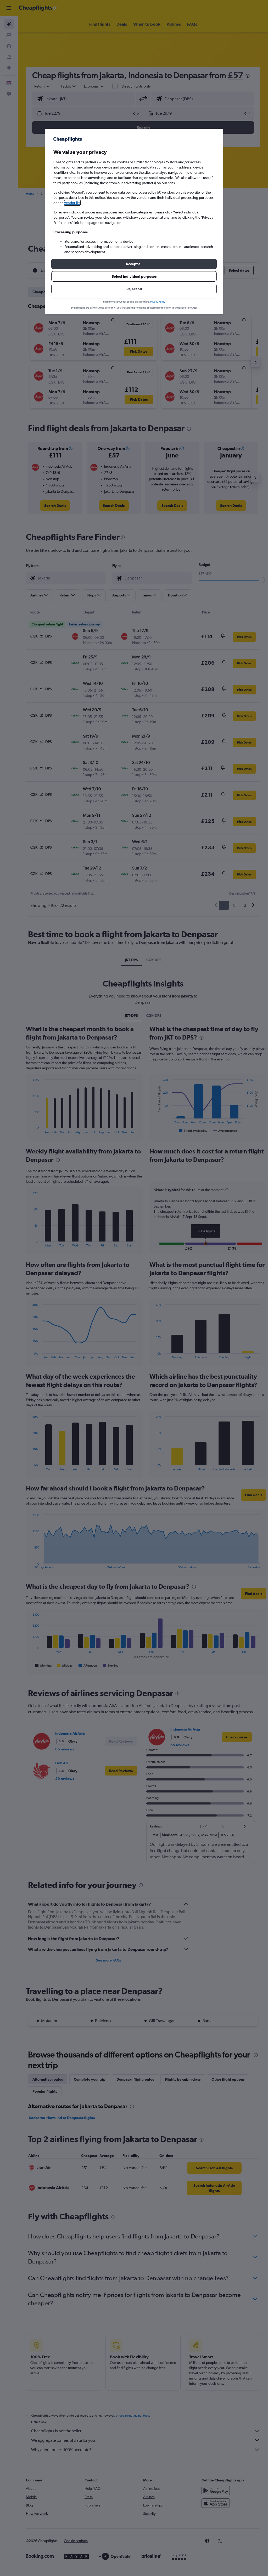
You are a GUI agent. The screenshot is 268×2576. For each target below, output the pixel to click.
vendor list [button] (72, 203)
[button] (134, 264)
